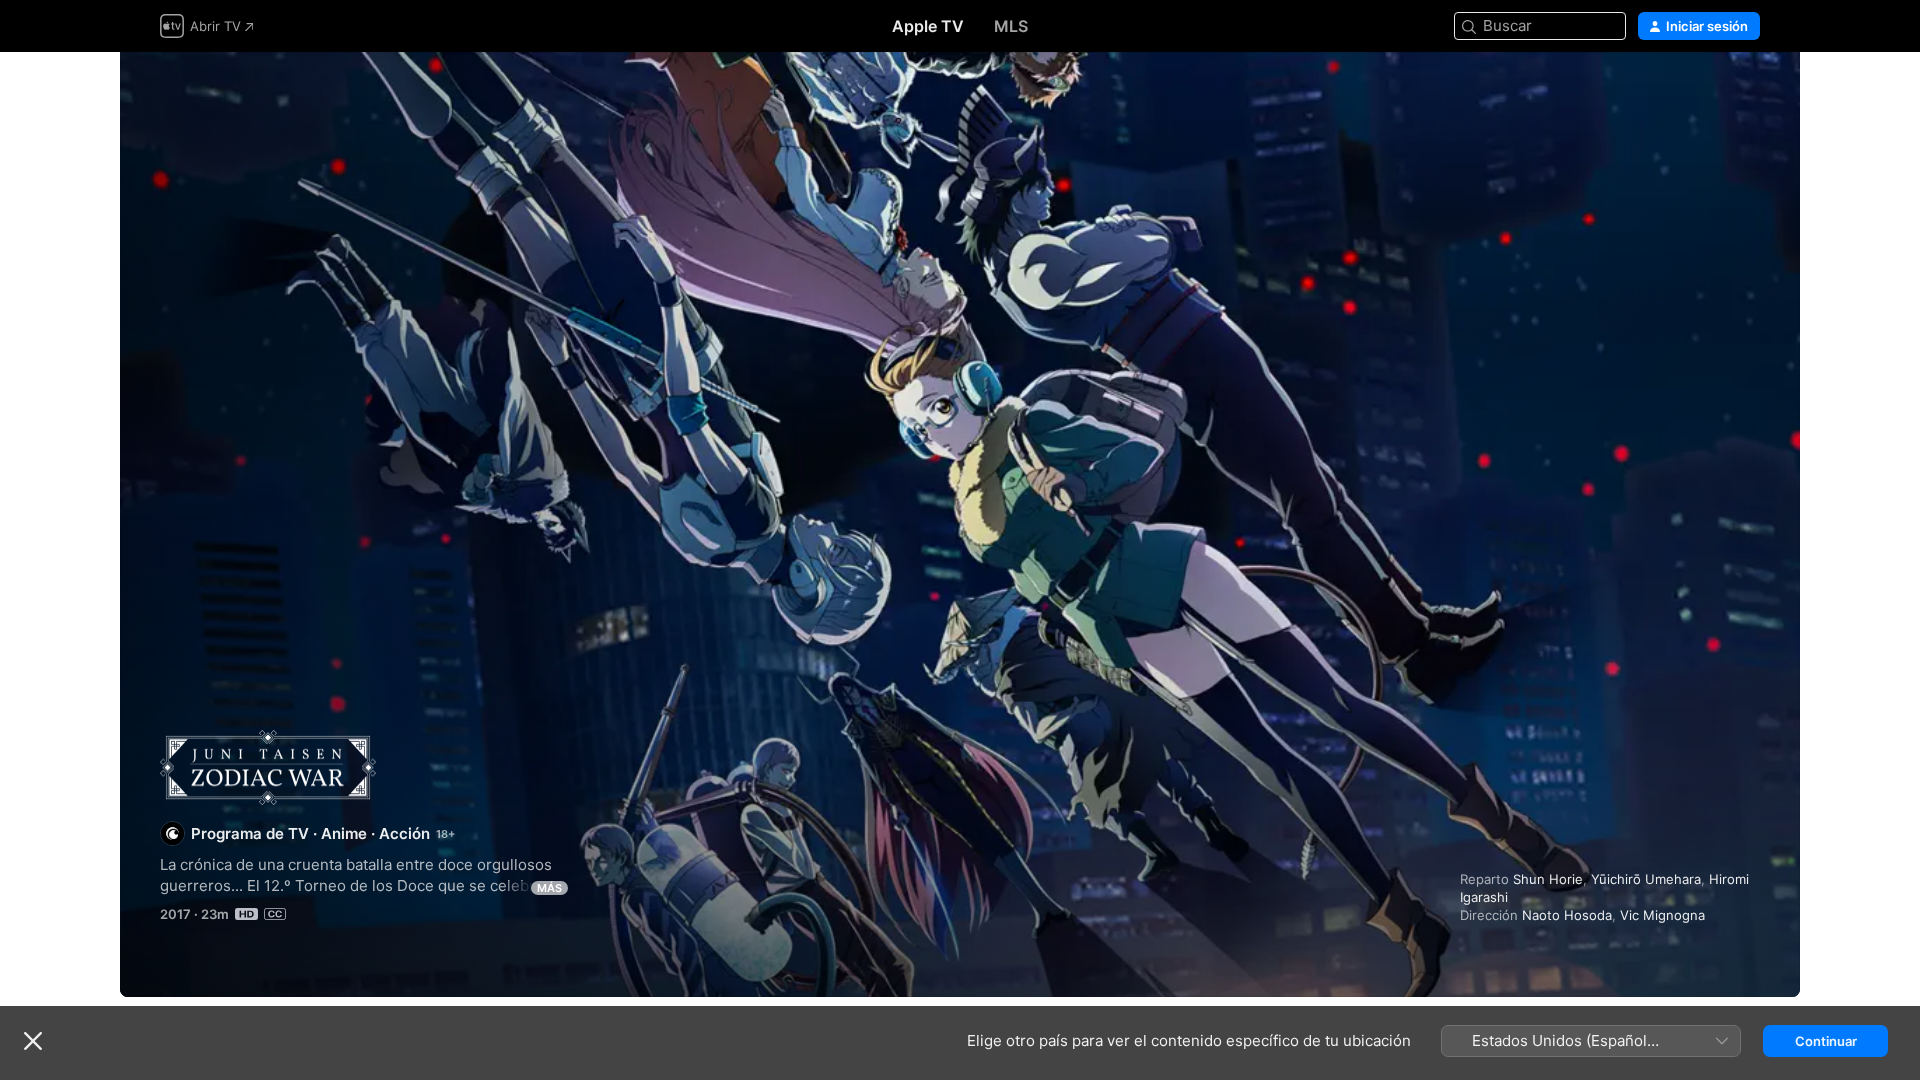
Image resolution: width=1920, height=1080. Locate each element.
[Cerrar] (33, 1041)
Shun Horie (1548, 879)
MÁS (549, 888)
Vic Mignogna (1662, 915)
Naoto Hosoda (1567, 915)
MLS (1011, 26)
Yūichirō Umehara (1646, 879)
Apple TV (928, 26)
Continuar (1826, 1041)
